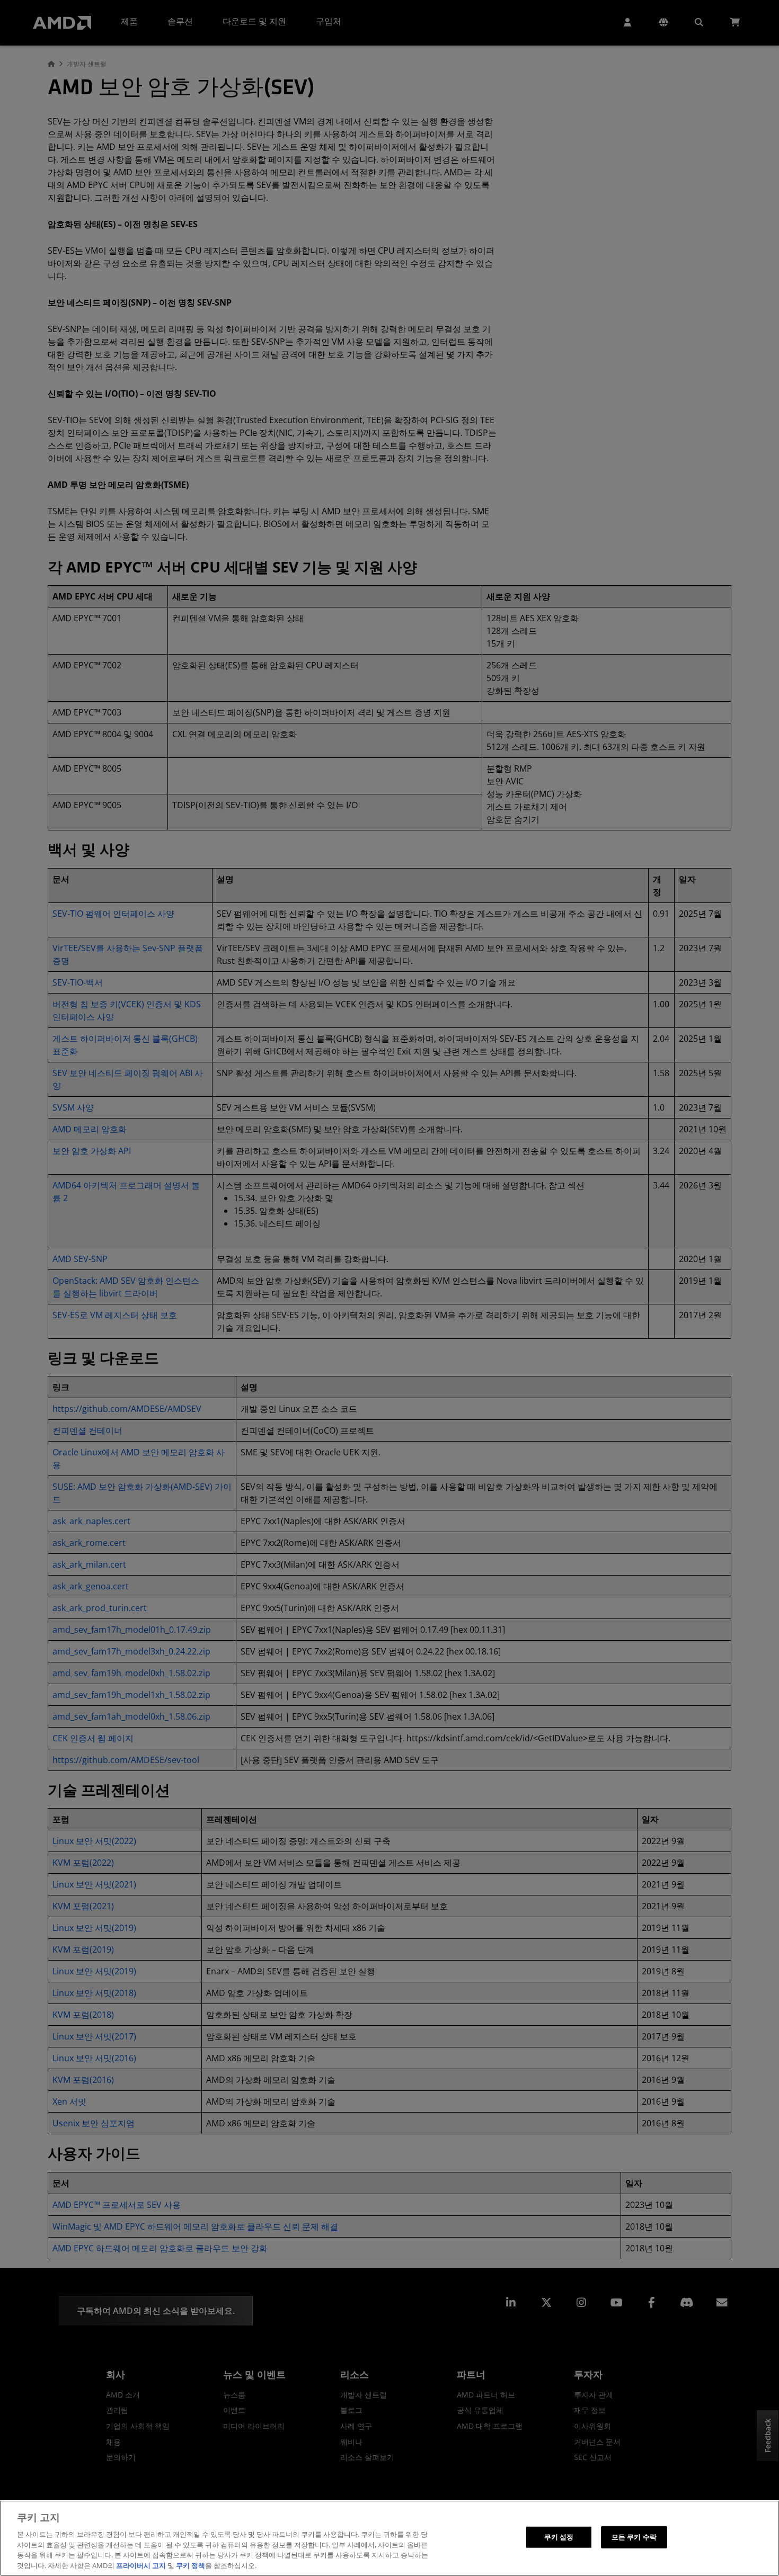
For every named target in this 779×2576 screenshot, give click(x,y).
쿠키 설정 (559, 2537)
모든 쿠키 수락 (634, 2537)
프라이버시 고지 (141, 2565)
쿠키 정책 (191, 2565)
